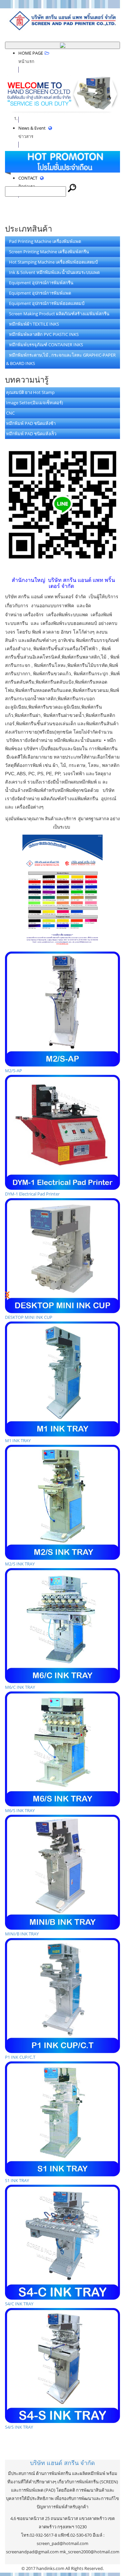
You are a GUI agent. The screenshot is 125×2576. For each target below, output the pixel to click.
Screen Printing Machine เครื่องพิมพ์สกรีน (47, 252)
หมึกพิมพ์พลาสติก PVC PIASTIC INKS (42, 334)
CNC (10, 413)
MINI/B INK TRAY (22, 1934)
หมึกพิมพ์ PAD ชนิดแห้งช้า (31, 423)
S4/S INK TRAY (19, 2427)
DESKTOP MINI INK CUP (29, 1317)
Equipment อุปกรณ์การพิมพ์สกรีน (40, 283)
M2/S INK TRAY (20, 1564)
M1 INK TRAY (18, 1440)
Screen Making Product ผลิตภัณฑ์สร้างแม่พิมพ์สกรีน (58, 314)
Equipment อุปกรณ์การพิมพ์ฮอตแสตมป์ (45, 303)
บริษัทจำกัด (62, 2463)
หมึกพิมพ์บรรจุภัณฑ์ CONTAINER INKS (44, 345)
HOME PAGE (31, 57)
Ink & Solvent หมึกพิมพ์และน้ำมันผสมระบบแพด (53, 272)
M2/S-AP (13, 1071)
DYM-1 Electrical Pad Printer (32, 1194)
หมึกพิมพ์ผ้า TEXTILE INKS (32, 324)
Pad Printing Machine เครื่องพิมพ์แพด (43, 241)
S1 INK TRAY (17, 2180)
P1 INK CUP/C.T (20, 2057)
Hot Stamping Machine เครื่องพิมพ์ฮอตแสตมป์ (52, 262)
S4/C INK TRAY (19, 2304)
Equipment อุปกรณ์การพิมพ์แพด (38, 293)
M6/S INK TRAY (20, 1810)
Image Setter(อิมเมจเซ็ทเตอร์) (34, 403)
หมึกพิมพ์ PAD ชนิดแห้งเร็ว (31, 434)
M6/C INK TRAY (20, 1687)
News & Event (32, 132)
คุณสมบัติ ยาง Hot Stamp (30, 392)
